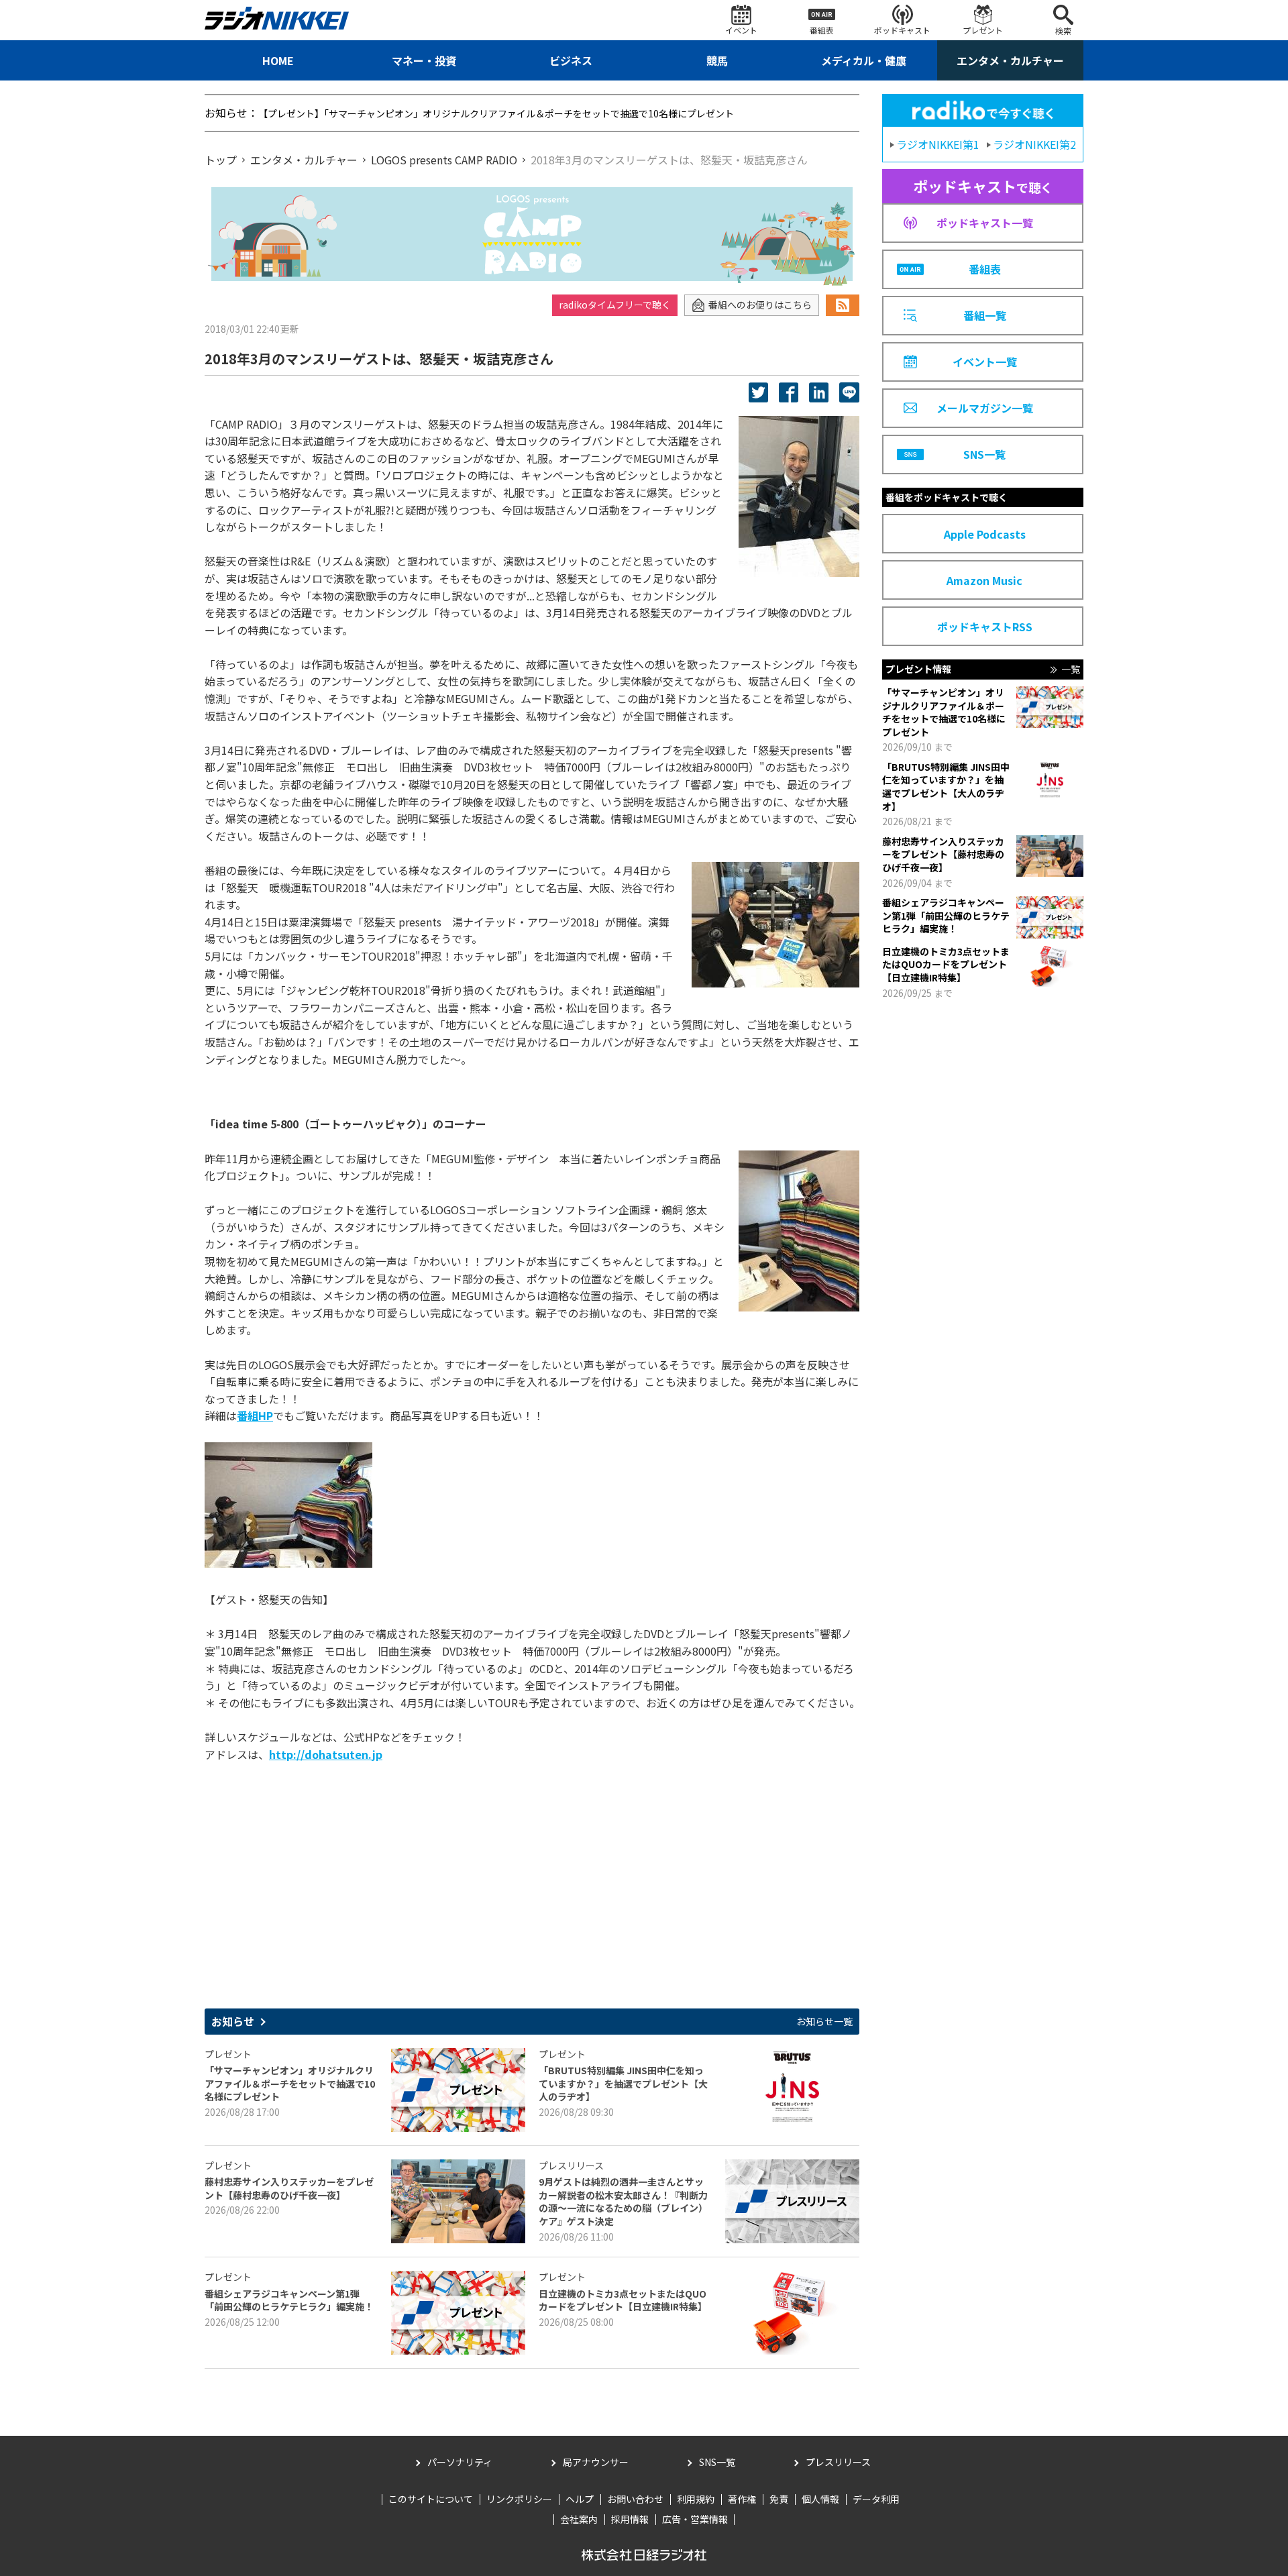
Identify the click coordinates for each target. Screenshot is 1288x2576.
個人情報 (820, 2499)
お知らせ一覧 (824, 2022)
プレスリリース (838, 2462)
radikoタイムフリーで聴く (615, 305)
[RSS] (843, 305)
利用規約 (696, 2499)
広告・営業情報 (695, 2519)
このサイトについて (431, 2499)
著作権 (742, 2499)
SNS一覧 (717, 2462)
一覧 (1071, 669)
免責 (779, 2499)
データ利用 (876, 2499)
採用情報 (630, 2519)
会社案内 (579, 2519)
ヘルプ (580, 2499)
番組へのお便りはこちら (760, 305)
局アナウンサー (596, 2462)
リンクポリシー (519, 2499)
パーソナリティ (460, 2462)
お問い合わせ (635, 2499)
